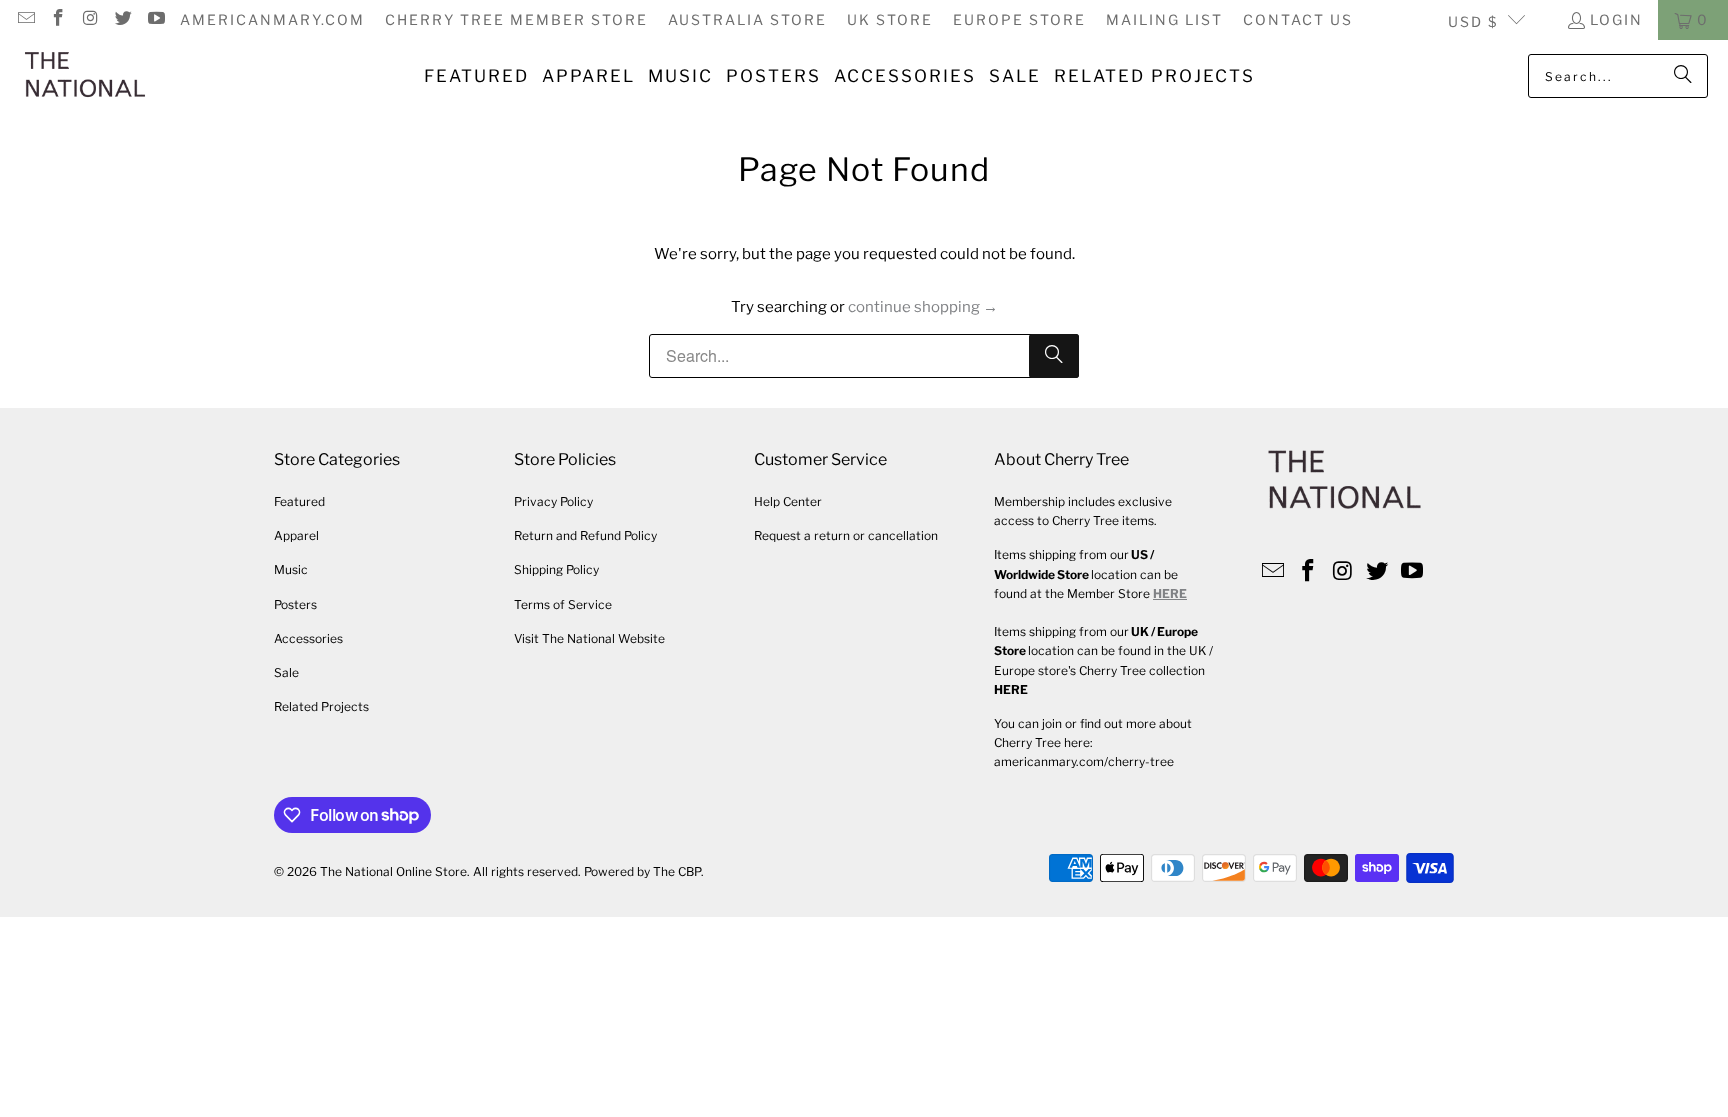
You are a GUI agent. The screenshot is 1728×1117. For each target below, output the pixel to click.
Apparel (296, 535)
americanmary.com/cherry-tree (1084, 761)
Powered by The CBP (642, 871)
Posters (295, 604)
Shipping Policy (556, 569)
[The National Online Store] (85, 76)
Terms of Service (563, 604)
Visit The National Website (589, 638)
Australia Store (747, 19)
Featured (299, 501)
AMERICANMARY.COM (272, 19)
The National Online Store (393, 871)
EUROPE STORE (1019, 19)
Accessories (308, 638)
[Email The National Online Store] (25, 19)
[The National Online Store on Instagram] (90, 19)
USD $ (1473, 21)
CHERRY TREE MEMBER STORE (516, 19)
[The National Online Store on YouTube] (155, 19)
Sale (286, 672)
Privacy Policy (553, 501)
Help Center (788, 501)
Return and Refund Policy (585, 535)
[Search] (1683, 76)
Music (291, 569)
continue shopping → (923, 307)
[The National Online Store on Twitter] (123, 19)
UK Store (890, 19)
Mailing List (1164, 19)
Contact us (1298, 19)
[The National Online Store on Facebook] (58, 19)
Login (1616, 19)
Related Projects (321, 706)
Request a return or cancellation (846, 535)
